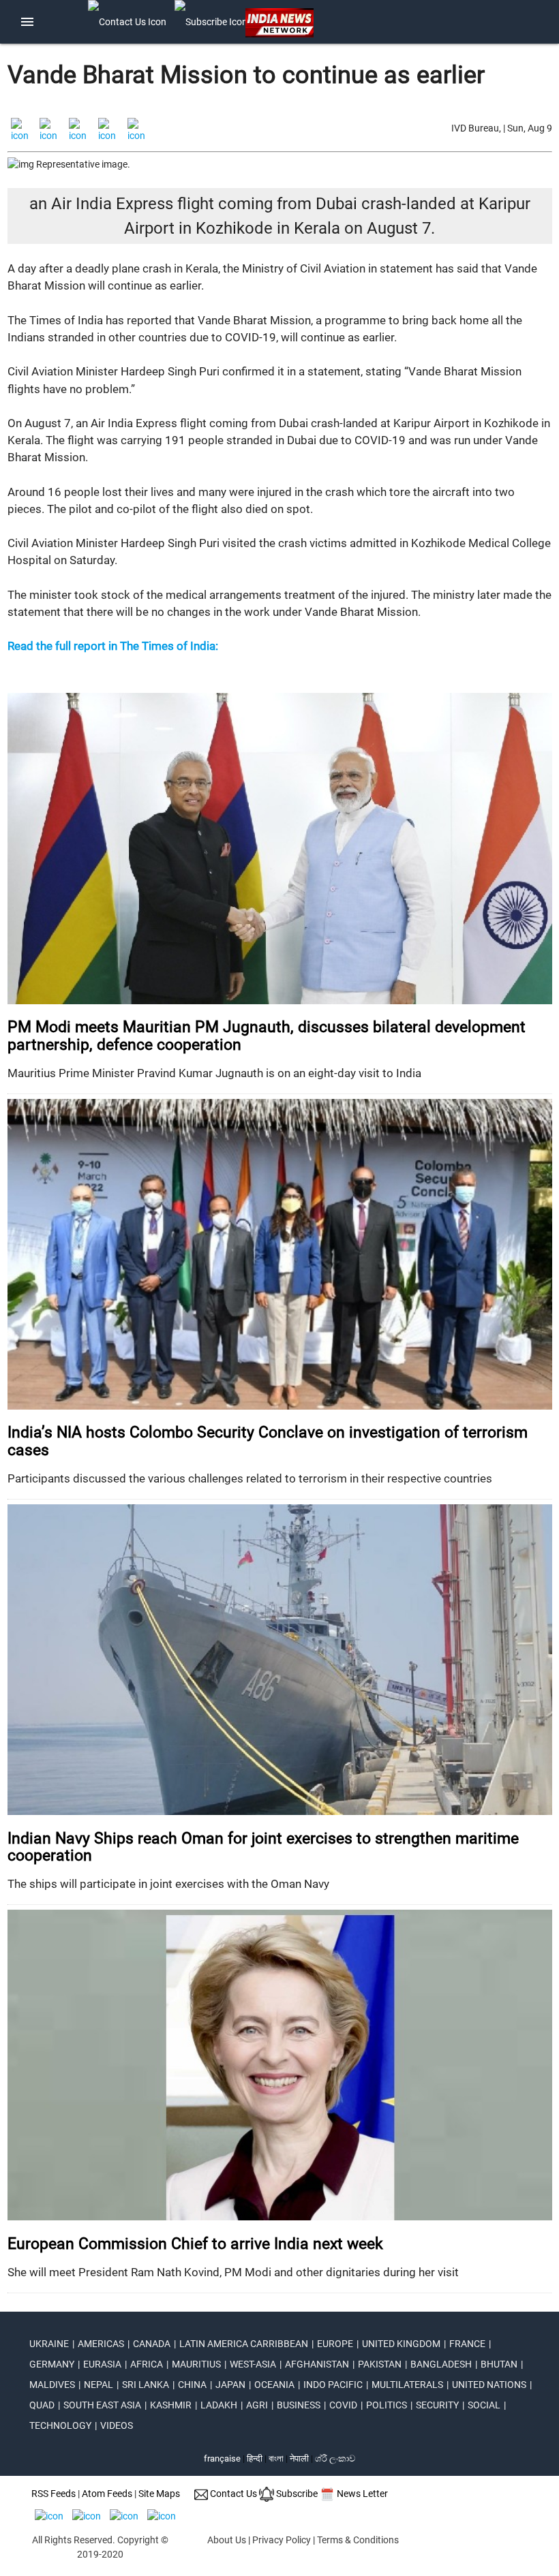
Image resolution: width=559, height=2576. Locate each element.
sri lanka (146, 2385)
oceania (274, 2385)
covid (343, 2405)
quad (42, 2405)
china (192, 2385)
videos (117, 2425)
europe (335, 2344)
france (467, 2344)
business (299, 2405)
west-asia (253, 2364)
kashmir (171, 2405)
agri (257, 2405)
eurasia (102, 2364)
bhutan (499, 2364)
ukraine (49, 2344)
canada (152, 2344)
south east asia (102, 2405)
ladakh (219, 2405)
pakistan (380, 2364)
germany (52, 2364)
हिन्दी (255, 2458)
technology (60, 2425)
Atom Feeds (107, 2494)
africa (147, 2364)
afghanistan (317, 2364)
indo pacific (333, 2385)
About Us (227, 2540)
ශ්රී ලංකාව (335, 2458)
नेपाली (299, 2458)
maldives (52, 2385)
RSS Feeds (54, 2494)
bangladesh (441, 2364)
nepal (99, 2385)
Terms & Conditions (358, 2540)
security (437, 2405)
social (484, 2405)
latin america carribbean (244, 2344)
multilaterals (407, 2385)
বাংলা (277, 2458)
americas (101, 2344)
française (222, 2458)
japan (230, 2385)
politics (387, 2405)
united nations (489, 2385)
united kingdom (401, 2344)
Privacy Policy (282, 2540)
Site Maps (159, 2494)
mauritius (196, 2364)
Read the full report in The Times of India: (113, 646)
